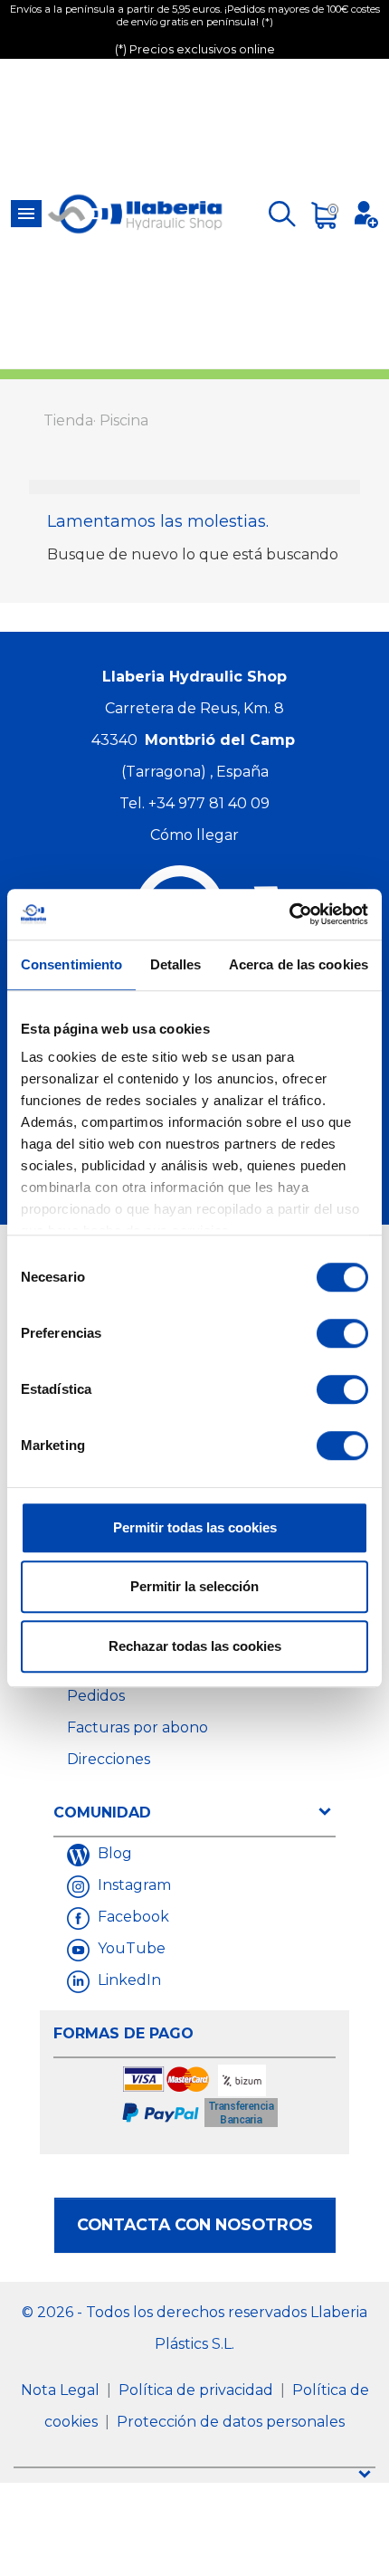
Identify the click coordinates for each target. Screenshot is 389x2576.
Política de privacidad (198, 2390)
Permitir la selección (194, 1586)
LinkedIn (128, 1980)
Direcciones (109, 1759)
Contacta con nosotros (195, 2224)
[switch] (342, 1333)
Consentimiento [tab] (71, 964)
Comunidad (102, 1813)
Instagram (133, 1885)
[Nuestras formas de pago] (201, 2099)
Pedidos (96, 1696)
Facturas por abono (138, 1727)
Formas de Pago (123, 2033)
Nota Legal (62, 2390)
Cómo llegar (194, 835)
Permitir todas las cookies (195, 1527)
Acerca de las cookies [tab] (299, 964)
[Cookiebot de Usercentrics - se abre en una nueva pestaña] (289, 914)
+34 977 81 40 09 (209, 803)
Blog (113, 1853)
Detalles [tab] (176, 964)
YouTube (130, 1948)
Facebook (132, 1917)
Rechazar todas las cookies (195, 1646)
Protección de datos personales (231, 2422)
